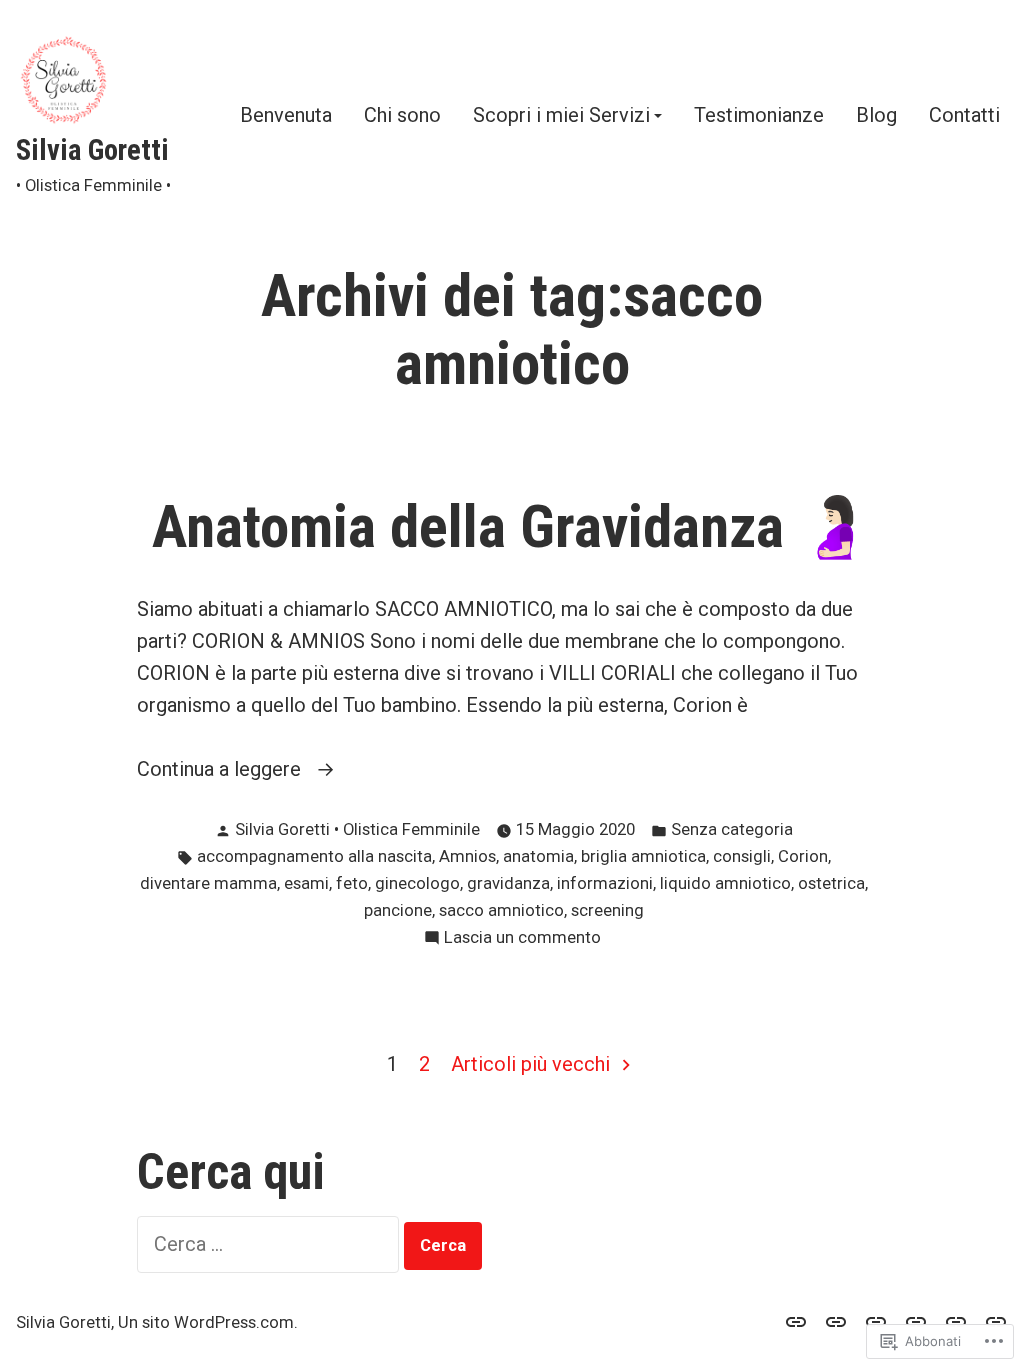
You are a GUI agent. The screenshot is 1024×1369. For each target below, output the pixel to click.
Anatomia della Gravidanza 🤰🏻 (512, 527)
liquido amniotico (725, 883)
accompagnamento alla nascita (314, 856)
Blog (876, 116)
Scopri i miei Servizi (561, 116)
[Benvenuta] (800, 1321)
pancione (398, 910)
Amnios (467, 856)
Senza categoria (732, 829)
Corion (803, 856)
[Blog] (956, 1321)
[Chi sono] (836, 1321)
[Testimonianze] (916, 1321)
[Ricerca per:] (270, 1244)
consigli (742, 856)
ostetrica (831, 883)
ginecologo (417, 883)
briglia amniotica (643, 856)
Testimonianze (759, 116)
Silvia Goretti (92, 150)
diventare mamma (208, 883)
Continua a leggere (221, 770)
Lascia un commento (522, 939)
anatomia (538, 856)
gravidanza (508, 883)
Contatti (964, 116)
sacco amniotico (501, 910)
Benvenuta (286, 116)
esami (306, 883)
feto (352, 883)
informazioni (605, 883)
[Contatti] (992, 1321)
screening (607, 910)
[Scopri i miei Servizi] (876, 1321)
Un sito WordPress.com (206, 1322)
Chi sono (402, 116)
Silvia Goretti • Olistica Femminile (357, 829)
